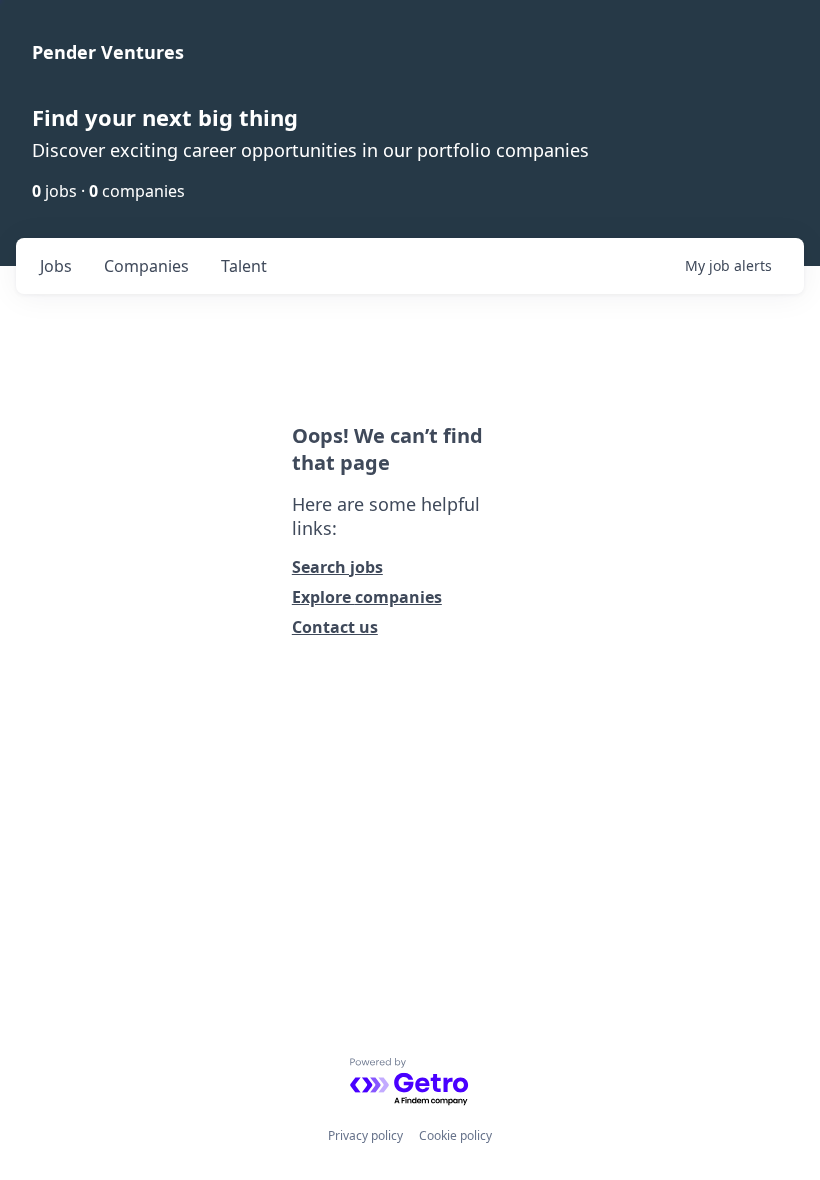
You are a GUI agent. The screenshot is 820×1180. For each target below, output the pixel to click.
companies (146, 266)
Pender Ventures (108, 52)
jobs (56, 266)
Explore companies (367, 597)
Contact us (335, 627)
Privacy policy (365, 1135)
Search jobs (337, 567)
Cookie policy (455, 1135)
